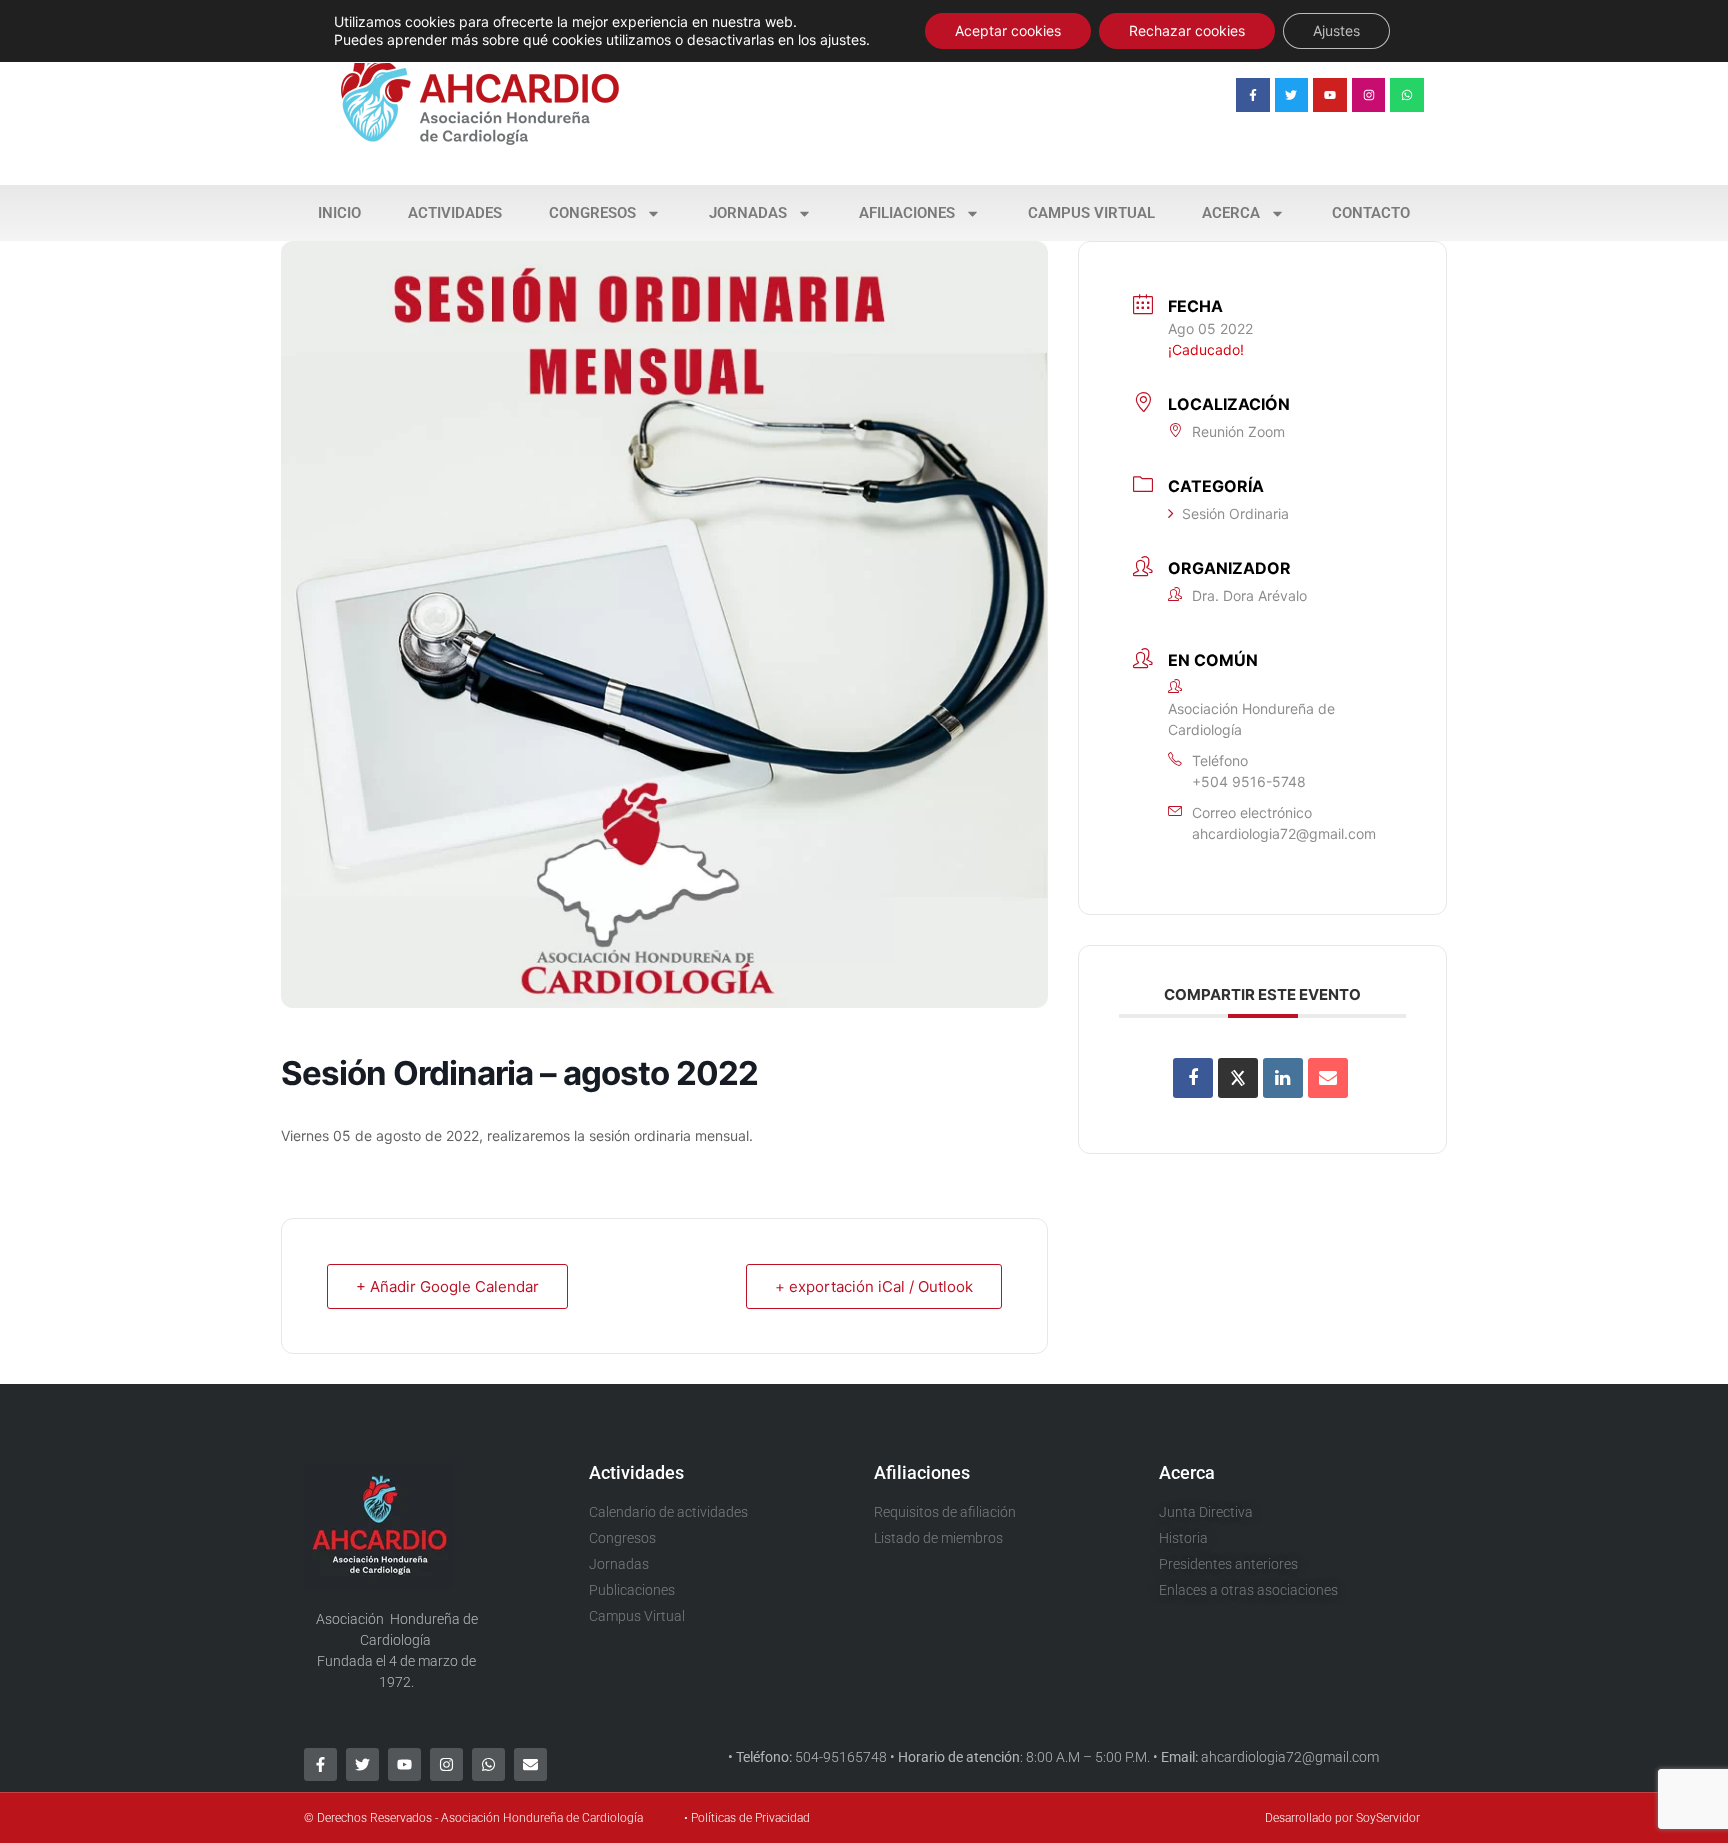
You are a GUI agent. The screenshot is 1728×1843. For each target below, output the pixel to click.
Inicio (339, 213)
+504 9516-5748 (1249, 781)
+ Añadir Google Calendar (447, 1286)
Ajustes (1336, 30)
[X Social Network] (1238, 1078)
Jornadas (748, 213)
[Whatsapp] (1407, 95)
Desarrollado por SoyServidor (1342, 1818)
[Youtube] (1330, 95)
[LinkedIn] (1283, 1078)
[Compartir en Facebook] (1193, 1078)
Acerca (1231, 213)
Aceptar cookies (1008, 30)
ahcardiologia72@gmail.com (1284, 833)
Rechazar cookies (1187, 30)
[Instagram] (1369, 95)
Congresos (592, 213)
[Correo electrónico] (1328, 1078)
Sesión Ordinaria (1235, 513)
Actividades (455, 213)
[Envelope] (530, 1764)
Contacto (1371, 213)
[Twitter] (1292, 95)
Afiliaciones (907, 213)
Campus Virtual (1091, 213)
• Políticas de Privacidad (747, 1818)
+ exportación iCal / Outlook (874, 1286)
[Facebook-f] (1253, 95)
